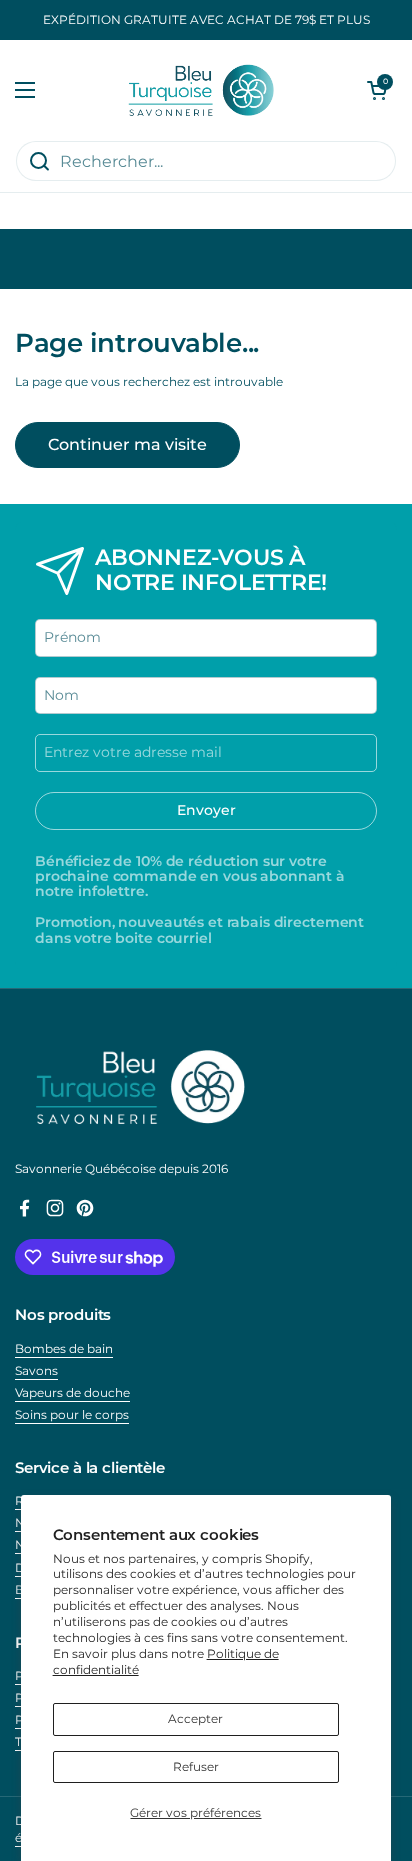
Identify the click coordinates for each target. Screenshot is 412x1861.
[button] (377, 90)
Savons (36, 1370)
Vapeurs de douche (72, 1392)
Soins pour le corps (72, 1414)
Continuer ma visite (127, 444)
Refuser (196, 1766)
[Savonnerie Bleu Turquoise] (201, 90)
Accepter (195, 1718)
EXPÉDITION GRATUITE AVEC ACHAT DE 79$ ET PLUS (206, 20)
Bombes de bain (64, 1348)
